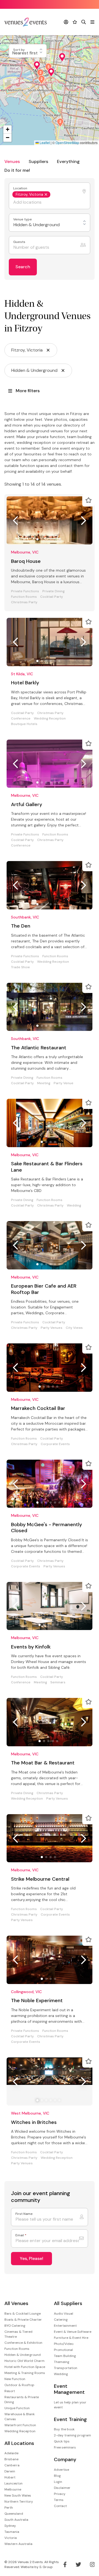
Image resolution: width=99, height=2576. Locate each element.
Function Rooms (24, 597)
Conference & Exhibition (23, 2343)
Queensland (14, 2514)
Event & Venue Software (73, 2332)
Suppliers (38, 161)
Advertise (61, 2470)
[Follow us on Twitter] (78, 2564)
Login (58, 2482)
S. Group (46, 2567)
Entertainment (65, 2326)
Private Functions (25, 591)
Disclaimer (62, 2488)
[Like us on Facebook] (65, 2564)
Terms (59, 2500)
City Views (74, 1328)
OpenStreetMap (67, 143)
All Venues (16, 2304)
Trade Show (20, 967)
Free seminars (65, 2447)
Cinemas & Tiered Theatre (18, 2334)
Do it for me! (17, 170)
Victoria (11, 2538)
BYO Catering (15, 2326)
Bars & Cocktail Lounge (23, 2314)
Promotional (63, 2350)
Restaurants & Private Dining (22, 2400)
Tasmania (12, 2532)
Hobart (10, 2477)
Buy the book (64, 2429)
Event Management (69, 2389)
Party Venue (64, 1083)
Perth (9, 2508)
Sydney (10, 2526)
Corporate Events (55, 1444)
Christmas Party (24, 602)
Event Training (70, 2419)
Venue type (23, 219)
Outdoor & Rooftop (19, 2385)
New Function (15, 2379)
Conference (21, 719)
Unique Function (17, 2408)
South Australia (16, 2520)
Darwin (10, 2471)
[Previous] (15, 521)
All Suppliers (68, 2304)
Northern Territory (19, 2502)
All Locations (19, 2443)
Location (21, 188)
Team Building (65, 2356)
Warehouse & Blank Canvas (20, 2417)
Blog (57, 2476)
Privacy (60, 2494)
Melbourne (13, 2489)
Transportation (66, 2368)
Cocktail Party (52, 597)
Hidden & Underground (23, 2355)
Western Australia (18, 2544)
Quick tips (62, 2441)
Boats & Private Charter (23, 2320)
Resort (10, 2391)
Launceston (13, 2483)
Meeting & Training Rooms (25, 2373)
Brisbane (11, 2459)
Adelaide (11, 2453)
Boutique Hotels (24, 724)
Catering (61, 2320)
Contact (60, 2506)
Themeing (62, 2362)
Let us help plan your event (70, 2405)
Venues (12, 161)
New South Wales (18, 2495)
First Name (24, 2214)
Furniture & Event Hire (71, 2338)
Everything (68, 161)
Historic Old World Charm (24, 2361)
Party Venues (52, 1328)
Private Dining (53, 591)
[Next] (84, 521)
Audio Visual (64, 2314)
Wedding (74, 1206)
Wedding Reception (50, 719)
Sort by (19, 50)
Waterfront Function (20, 2425)
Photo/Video (64, 2344)
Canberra (12, 2465)
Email (21, 2235)
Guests (20, 242)
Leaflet (44, 143)
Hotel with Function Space (25, 2367)
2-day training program (72, 2435)
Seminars (58, 1682)
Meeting (44, 1083)
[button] (60, 123)
